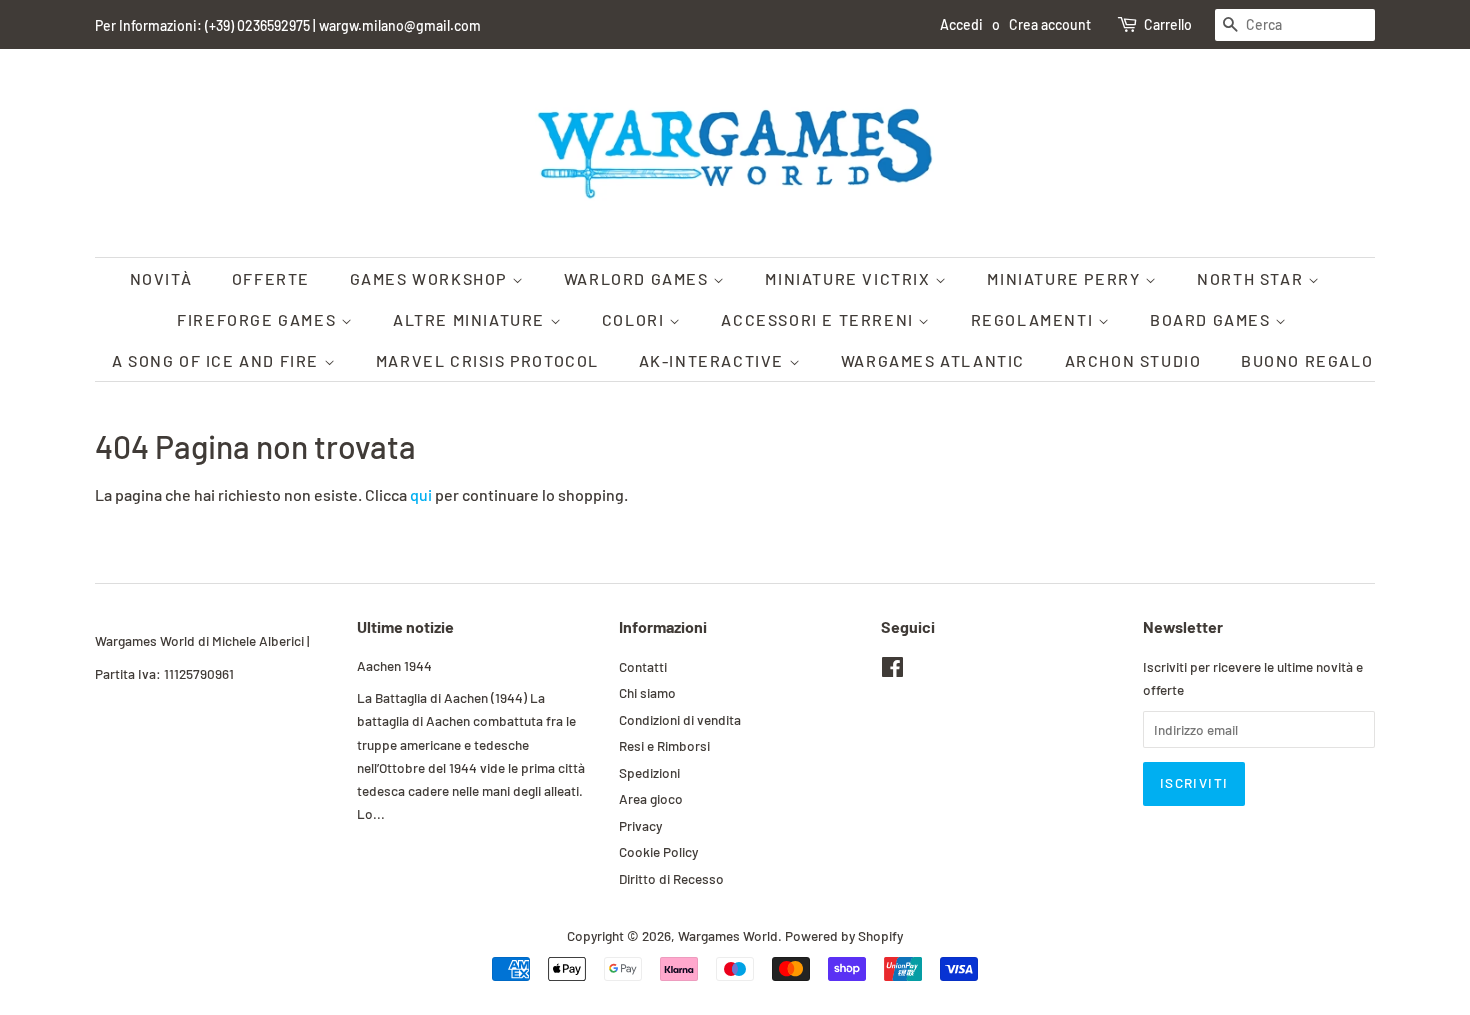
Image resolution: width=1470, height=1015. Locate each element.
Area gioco (651, 798)
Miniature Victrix (850, 278)
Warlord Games (638, 278)
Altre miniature (471, 319)
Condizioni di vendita (680, 719)
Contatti (643, 666)
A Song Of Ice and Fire (218, 360)
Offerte (271, 278)
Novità (161, 278)
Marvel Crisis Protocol (487, 360)
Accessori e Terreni (819, 319)
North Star (1252, 278)
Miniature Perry (1066, 278)
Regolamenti (1034, 319)
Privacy (640, 825)
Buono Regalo (1307, 360)
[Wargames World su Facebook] (892, 670)
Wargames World (728, 935)
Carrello (1168, 24)
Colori (635, 319)
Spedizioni (649, 772)
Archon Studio (1133, 360)
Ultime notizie (405, 626)
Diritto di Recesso (671, 878)
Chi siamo (647, 692)
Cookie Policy (658, 851)
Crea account (1050, 24)
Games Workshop (431, 278)
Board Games (1212, 319)
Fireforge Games (259, 319)
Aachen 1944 (394, 665)
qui (421, 494)
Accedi (961, 24)
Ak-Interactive (714, 360)
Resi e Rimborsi (664, 745)
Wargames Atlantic (933, 360)
